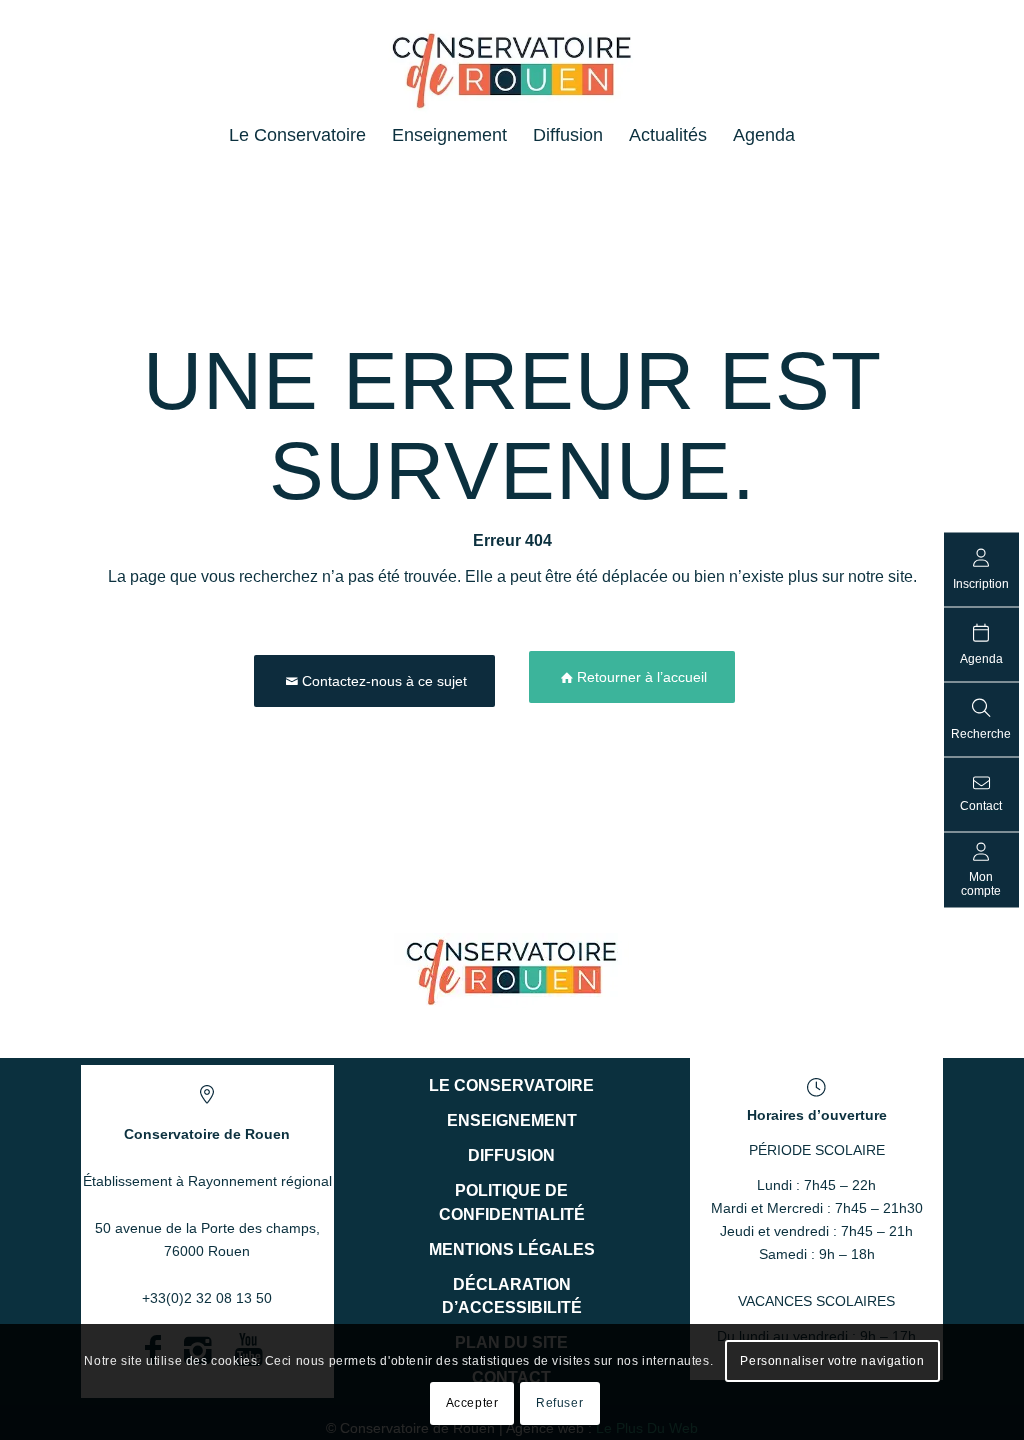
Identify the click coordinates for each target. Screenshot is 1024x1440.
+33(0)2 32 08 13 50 (207, 1298)
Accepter (472, 1403)
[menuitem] (297, 135)
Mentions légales (512, 1249)
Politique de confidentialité (512, 1202)
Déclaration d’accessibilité (512, 1296)
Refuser (559, 1403)
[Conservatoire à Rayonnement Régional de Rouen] (512, 79)
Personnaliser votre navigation (832, 1361)
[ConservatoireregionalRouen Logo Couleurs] (511, 970)
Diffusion (511, 1155)
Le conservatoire (511, 1085)
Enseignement (512, 1120)
